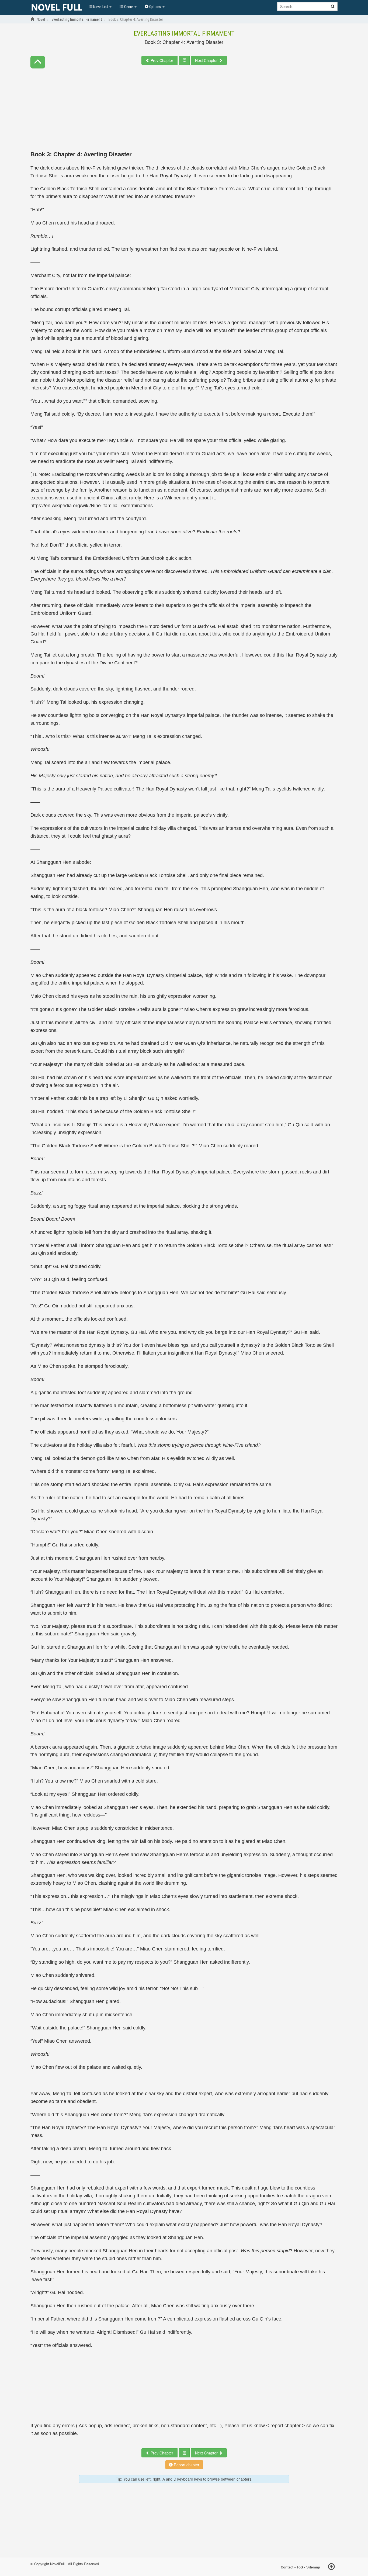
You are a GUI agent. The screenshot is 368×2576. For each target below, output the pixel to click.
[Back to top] (331, 2567)
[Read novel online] (57, 8)
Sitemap (313, 2567)
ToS (300, 2567)
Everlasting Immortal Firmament (184, 33)
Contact (287, 2567)
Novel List (101, 7)
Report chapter (186, 2465)
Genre (129, 7)
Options (155, 7)
